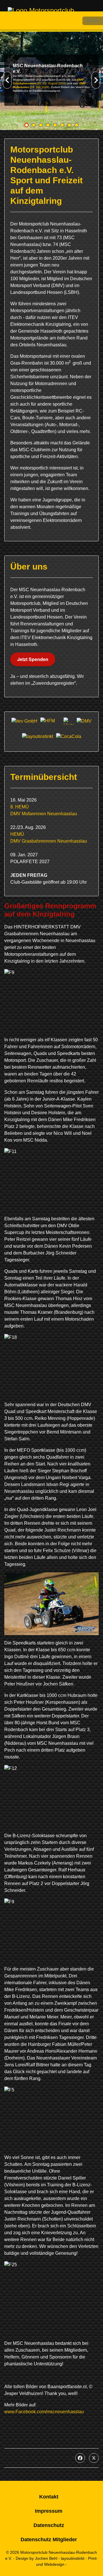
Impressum (49, 2511)
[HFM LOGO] (50, 721)
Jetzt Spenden (33, 659)
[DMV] (84, 721)
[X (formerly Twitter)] (94, 2458)
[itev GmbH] (24, 721)
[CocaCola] (69, 737)
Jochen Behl (46, 2558)
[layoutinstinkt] (38, 737)
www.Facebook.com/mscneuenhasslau (44, 2412)
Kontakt (49, 2497)
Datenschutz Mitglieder (49, 2540)
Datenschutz (49, 2525)
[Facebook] (80, 2458)
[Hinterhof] (69, 721)
